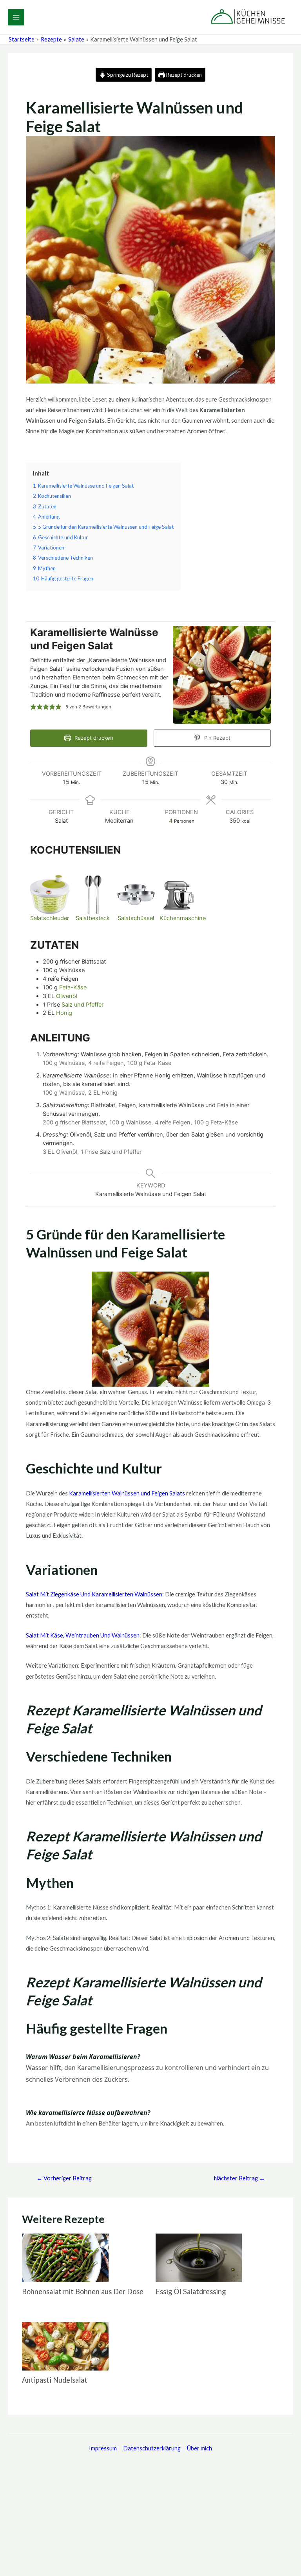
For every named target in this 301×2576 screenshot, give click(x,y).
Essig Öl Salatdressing (191, 2291)
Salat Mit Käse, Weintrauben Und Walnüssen (83, 1635)
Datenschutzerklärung (152, 2448)
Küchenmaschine (183, 918)
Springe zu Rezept (127, 75)
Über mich (199, 2448)
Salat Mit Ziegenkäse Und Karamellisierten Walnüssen (94, 1594)
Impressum (103, 2448)
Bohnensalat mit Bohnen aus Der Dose (83, 2291)
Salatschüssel (136, 918)
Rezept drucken (183, 75)
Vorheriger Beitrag (64, 2178)
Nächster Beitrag (239, 2178)
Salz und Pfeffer (83, 1005)
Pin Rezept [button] (217, 738)
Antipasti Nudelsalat (55, 2380)
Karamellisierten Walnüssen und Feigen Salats (127, 1493)
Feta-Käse (73, 987)
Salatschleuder (50, 918)
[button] (33, 707)
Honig (64, 1013)
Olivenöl (67, 996)
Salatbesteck (93, 918)
